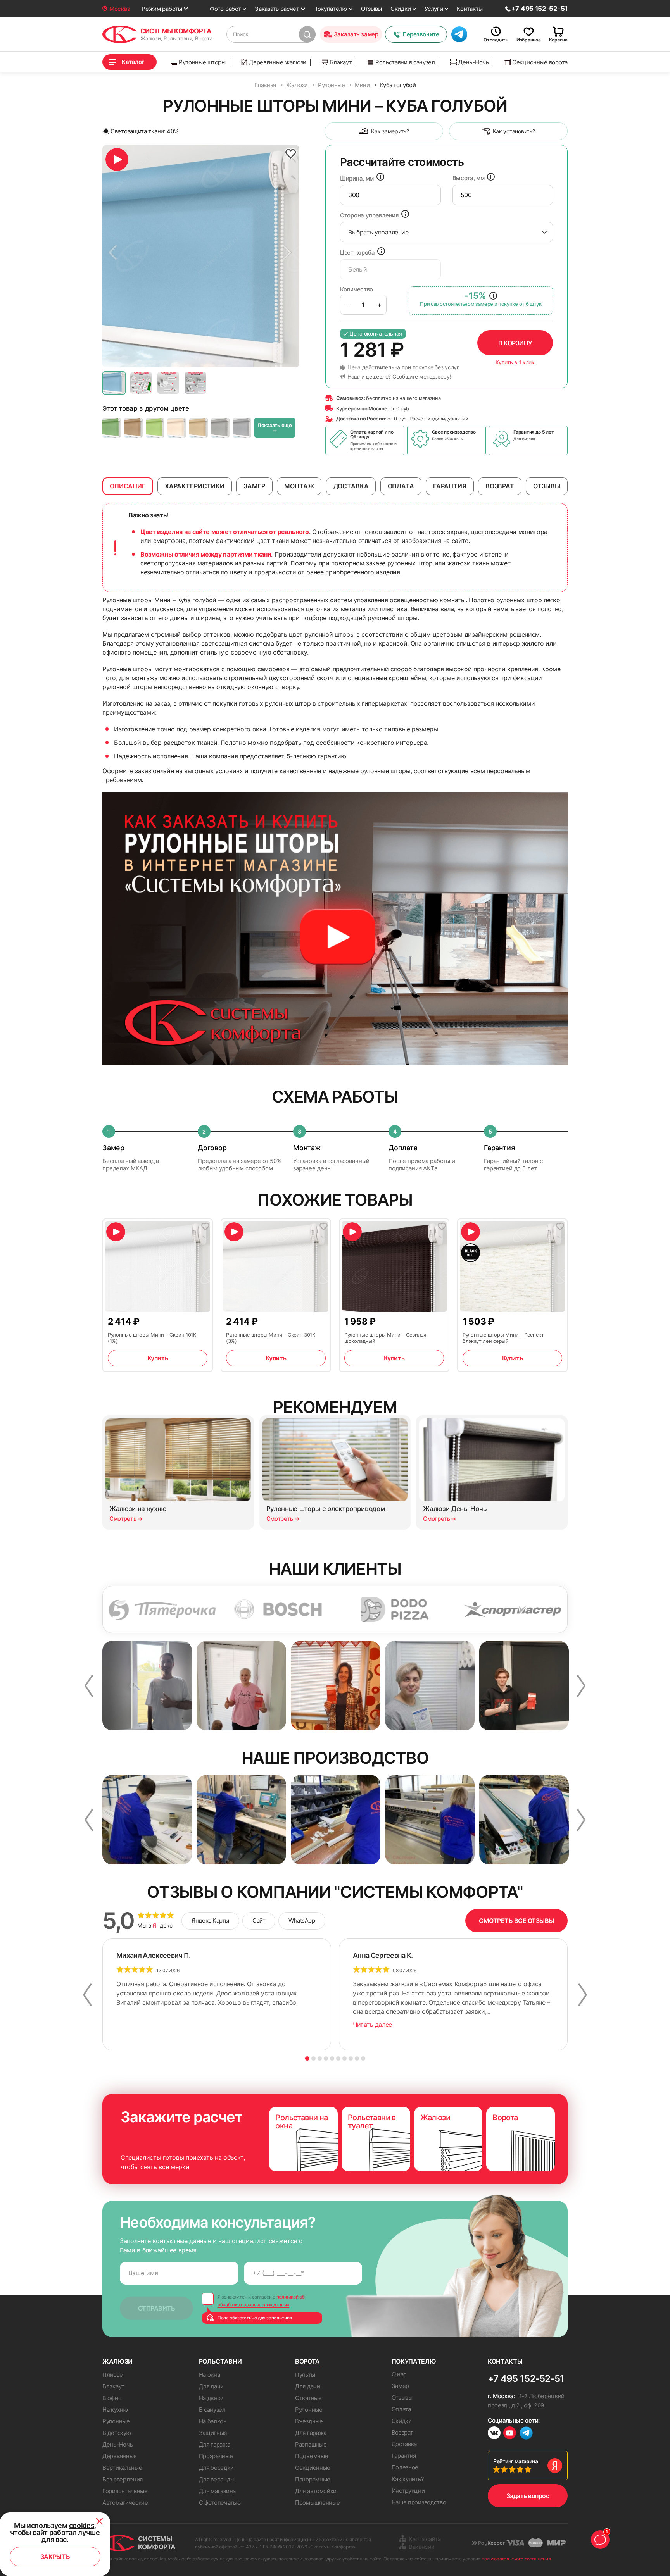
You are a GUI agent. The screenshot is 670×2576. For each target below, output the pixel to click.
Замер (401, 2386)
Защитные (213, 2433)
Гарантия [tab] (450, 486)
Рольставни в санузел (405, 62)
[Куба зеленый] (112, 428)
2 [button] (313, 2058)
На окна (210, 2375)
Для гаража (215, 2444)
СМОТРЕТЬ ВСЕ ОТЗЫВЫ (516, 1921)
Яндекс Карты (210, 1920)
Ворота (307, 2361)
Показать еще (275, 428)
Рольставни (220, 2361)
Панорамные (313, 2479)
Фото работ (225, 9)
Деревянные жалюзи (278, 62)
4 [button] (326, 2058)
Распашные (311, 2444)
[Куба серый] (242, 428)
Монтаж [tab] (299, 486)
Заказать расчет (277, 9)
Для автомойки (316, 2491)
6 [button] (338, 2058)
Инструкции (408, 2491)
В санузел (212, 2410)
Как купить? (408, 2479)
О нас (399, 2374)
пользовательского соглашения (516, 2559)
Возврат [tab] (500, 486)
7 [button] (344, 2058)
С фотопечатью (220, 2503)
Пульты (305, 2375)
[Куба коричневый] (133, 428)
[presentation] (390, 195)
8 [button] (351, 2058)
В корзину (515, 343)
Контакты (470, 9)
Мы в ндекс (155, 1926)
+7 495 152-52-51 (526, 2379)
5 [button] (332, 2058)
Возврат (402, 2432)
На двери (212, 2398)
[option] (201, 256)
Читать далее (372, 2025)
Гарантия (404, 2456)
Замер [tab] (254, 486)
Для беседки (216, 2468)
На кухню (115, 2410)
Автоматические (125, 2503)
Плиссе (112, 2375)
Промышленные (317, 2503)
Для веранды (217, 2479)
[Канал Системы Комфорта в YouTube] (510, 2434)
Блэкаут (341, 62)
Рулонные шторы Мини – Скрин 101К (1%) (152, 1338)
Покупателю (330, 9)
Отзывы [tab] (547, 486)
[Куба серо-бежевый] (220, 428)
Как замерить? (390, 131)
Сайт (259, 1920)
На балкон (213, 2421)
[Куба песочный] (199, 428)
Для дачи (212, 2386)
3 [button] (320, 2058)
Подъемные (312, 2456)
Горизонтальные (125, 2491)
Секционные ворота (540, 62)
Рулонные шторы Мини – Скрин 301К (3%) (271, 1338)
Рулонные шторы (202, 62)
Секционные (313, 2468)
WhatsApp (302, 1920)
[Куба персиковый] (177, 428)
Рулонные (116, 2421)
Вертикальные (122, 2468)
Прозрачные (216, 2456)
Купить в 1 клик (515, 362)
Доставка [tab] (351, 486)
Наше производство (419, 2502)
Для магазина (217, 2491)
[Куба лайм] (155, 428)
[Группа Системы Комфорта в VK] (494, 2434)
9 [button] (357, 2058)
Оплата (401, 2409)
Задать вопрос (528, 2496)
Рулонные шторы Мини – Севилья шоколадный (385, 1338)
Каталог (133, 62)
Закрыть (55, 2557)
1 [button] (307, 2058)
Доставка (404, 2444)
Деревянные (120, 2456)
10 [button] (363, 2058)
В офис (112, 2398)
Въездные (309, 2421)
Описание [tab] (128, 486)
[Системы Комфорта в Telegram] (526, 2434)
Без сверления (123, 2479)
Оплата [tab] (401, 486)
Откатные (308, 2398)
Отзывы (371, 9)
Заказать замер (356, 34)
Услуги (434, 9)
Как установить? (514, 131)
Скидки (401, 9)
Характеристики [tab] (195, 486)
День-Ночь (473, 62)
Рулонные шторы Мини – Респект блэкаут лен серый (503, 1338)
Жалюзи (117, 2361)
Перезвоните (421, 34)
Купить (158, 1358)
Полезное (405, 2467)
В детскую (117, 2433)
